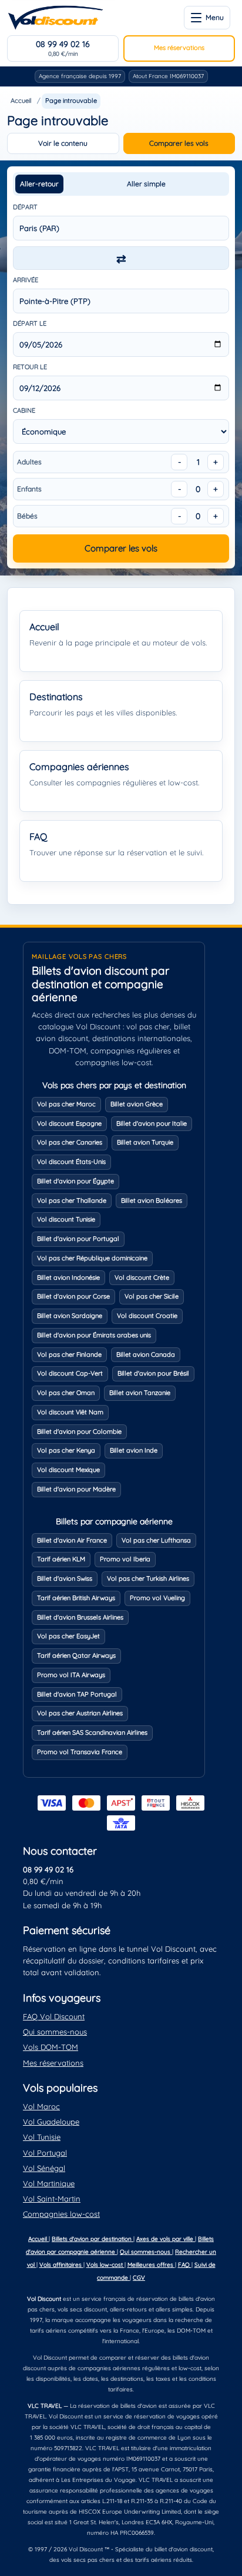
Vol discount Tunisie (66, 1219)
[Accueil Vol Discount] (56, 18)
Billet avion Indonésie (68, 1277)
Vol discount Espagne (69, 1123)
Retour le (30, 367)
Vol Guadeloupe (51, 2122)
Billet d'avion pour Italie (152, 1123)
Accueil (21, 101)
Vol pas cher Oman (66, 1393)
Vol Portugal (45, 2153)
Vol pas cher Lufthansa (156, 1540)
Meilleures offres (151, 2265)
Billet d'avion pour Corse (73, 1296)
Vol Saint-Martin (52, 2199)
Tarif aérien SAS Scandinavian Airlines (92, 1732)
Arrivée (26, 280)
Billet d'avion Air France (72, 1540)
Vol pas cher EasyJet (68, 1636)
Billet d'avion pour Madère (76, 1489)
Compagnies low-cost (61, 2214)
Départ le (30, 323)
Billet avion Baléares (152, 1200)
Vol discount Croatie (147, 1316)
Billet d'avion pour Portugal (78, 1239)
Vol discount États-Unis (71, 1162)
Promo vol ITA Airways (71, 1675)
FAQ (185, 2265)
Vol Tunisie (42, 2137)
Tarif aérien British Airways (76, 1598)
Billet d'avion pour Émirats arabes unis (94, 1335)
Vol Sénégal (44, 2168)
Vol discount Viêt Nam (70, 1412)
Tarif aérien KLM (61, 1559)
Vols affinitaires (61, 2265)
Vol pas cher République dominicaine (92, 1258)
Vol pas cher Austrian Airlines (80, 1713)
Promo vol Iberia (125, 1559)
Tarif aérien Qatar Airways (76, 1655)
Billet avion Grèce (137, 1104)
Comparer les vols (179, 143)
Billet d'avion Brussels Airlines (80, 1617)
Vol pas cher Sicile (152, 1296)
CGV (139, 2278)
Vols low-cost (105, 2265)
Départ (25, 207)
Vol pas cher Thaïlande (72, 1200)
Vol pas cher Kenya (66, 1450)
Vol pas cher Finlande (69, 1354)
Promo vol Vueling (157, 1598)
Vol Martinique (49, 2183)
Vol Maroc (41, 2106)
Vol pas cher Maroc (66, 1104)
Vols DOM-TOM (51, 2047)
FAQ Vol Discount (54, 2016)
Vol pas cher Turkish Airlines (148, 1578)
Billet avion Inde (134, 1450)
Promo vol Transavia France (80, 1752)
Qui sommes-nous (55, 2032)
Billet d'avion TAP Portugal (77, 1694)
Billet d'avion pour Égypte (75, 1181)
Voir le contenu (63, 143)
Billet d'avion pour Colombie (79, 1431)
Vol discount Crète (142, 1277)
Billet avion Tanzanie (140, 1393)
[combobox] (121, 228)
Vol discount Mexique (68, 1470)
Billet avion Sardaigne (70, 1316)
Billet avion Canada (146, 1354)
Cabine (24, 410)
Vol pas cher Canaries (70, 1142)
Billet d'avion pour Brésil (153, 1373)
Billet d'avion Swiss (65, 1578)
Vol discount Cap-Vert (70, 1373)
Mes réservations (179, 48)
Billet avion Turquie (145, 1142)
